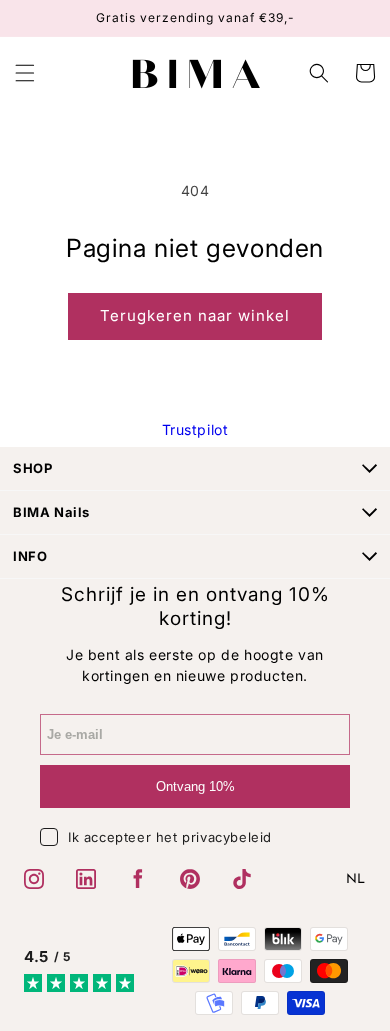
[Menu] (25, 73)
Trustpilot (195, 429)
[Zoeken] (321, 73)
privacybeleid (227, 837)
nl (356, 879)
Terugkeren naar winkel (195, 315)
